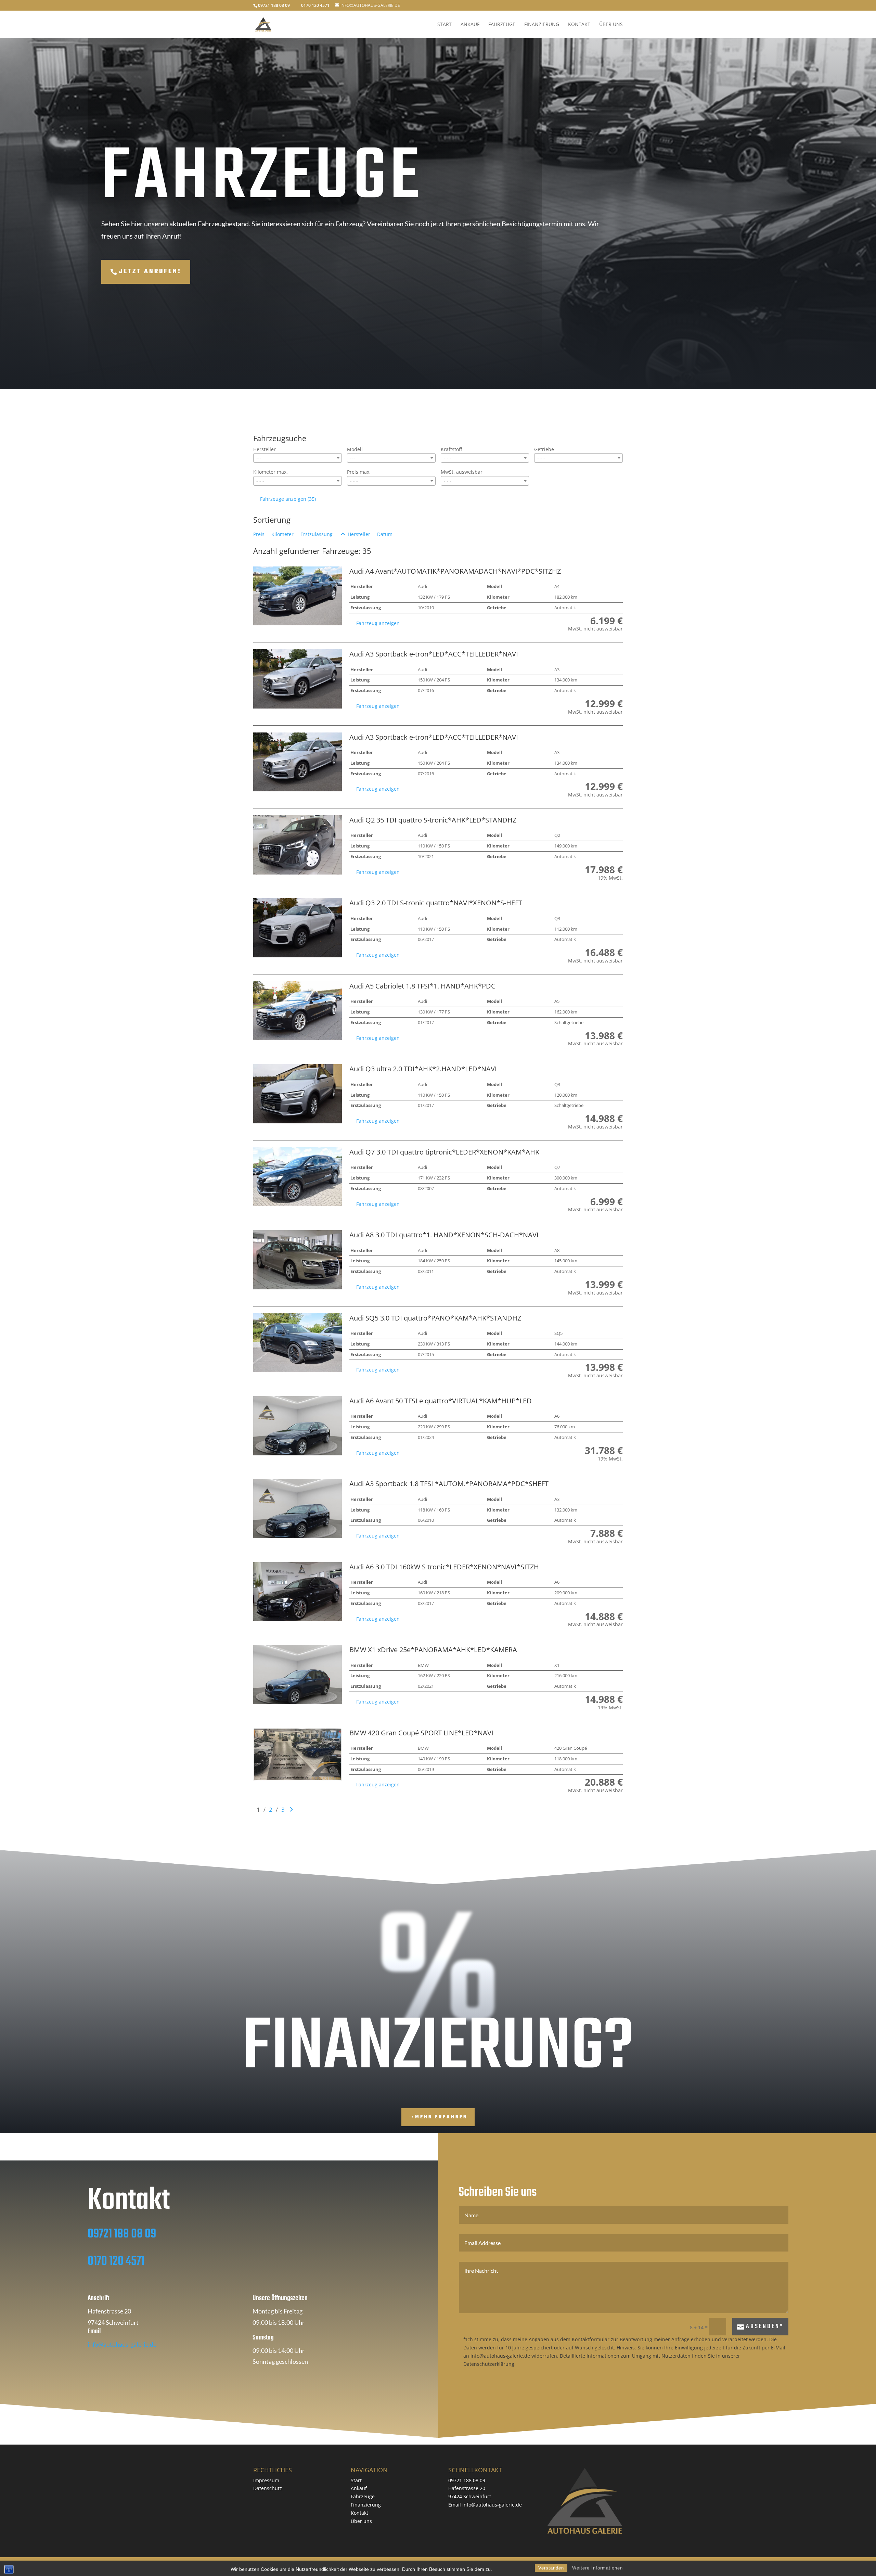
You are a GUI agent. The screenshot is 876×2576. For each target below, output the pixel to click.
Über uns (611, 25)
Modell (355, 449)
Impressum (266, 2480)
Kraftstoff (451, 449)
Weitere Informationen (597, 2568)
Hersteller (265, 449)
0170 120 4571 (116, 2262)
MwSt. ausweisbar (462, 472)
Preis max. (359, 472)
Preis (259, 534)
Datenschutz (268, 2488)
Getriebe (544, 449)
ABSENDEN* (765, 2327)
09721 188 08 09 (122, 2234)
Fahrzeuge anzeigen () (288, 499)
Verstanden (551, 2568)
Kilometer (282, 534)
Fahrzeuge (502, 25)
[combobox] (298, 458)
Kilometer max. (270, 472)
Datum (385, 534)
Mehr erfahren (441, 2117)
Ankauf (470, 25)
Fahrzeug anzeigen (378, 623)
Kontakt (579, 25)
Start (445, 25)
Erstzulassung (317, 534)
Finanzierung (542, 25)
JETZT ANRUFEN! (150, 272)
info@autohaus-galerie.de (122, 2344)
